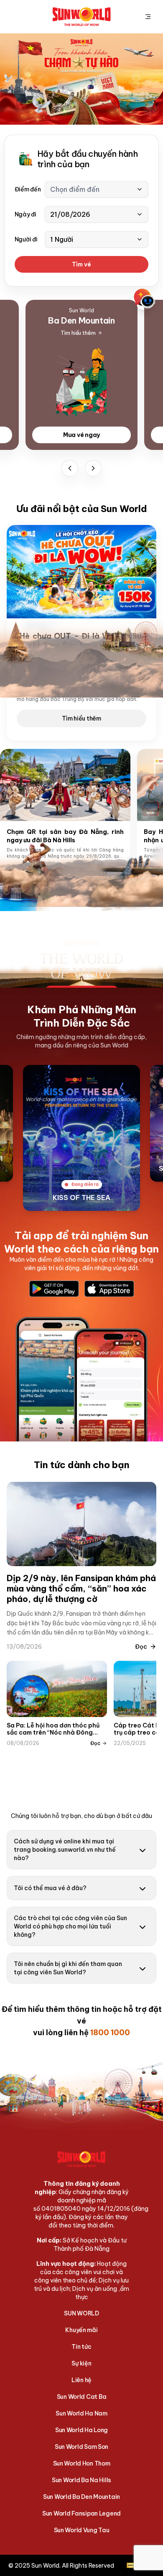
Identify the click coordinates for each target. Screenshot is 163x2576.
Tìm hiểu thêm (81, 718)
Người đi (26, 239)
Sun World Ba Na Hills (81, 2480)
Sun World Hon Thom (82, 2463)
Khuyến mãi (81, 2330)
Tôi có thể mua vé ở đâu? (50, 1888)
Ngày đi (25, 214)
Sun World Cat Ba (82, 2397)
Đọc (141, 1647)
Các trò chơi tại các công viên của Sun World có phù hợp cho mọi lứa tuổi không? (70, 1926)
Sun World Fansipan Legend (81, 2513)
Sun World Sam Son (81, 2447)
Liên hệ (81, 2380)
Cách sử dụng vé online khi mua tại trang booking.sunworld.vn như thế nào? (65, 1850)
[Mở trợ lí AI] (145, 299)
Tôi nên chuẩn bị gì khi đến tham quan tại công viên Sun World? (68, 1968)
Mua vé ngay (81, 435)
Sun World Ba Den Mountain (81, 2497)
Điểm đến (28, 189)
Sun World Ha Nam (81, 2413)
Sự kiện (81, 2363)
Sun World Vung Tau (82, 2530)
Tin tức (81, 2347)
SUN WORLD (81, 2313)
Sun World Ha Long (81, 2430)
